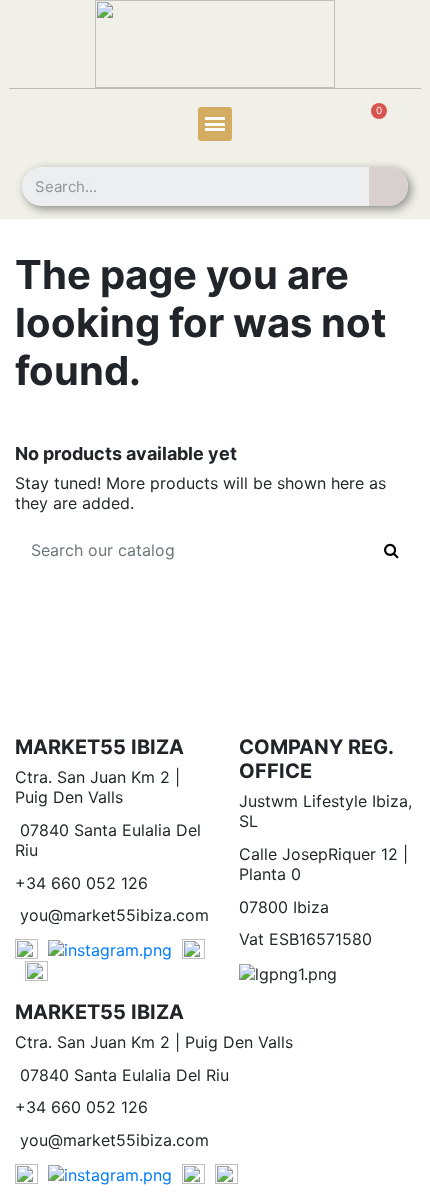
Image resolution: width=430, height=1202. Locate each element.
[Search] (388, 186)
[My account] (49, 126)
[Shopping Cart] (367, 126)
